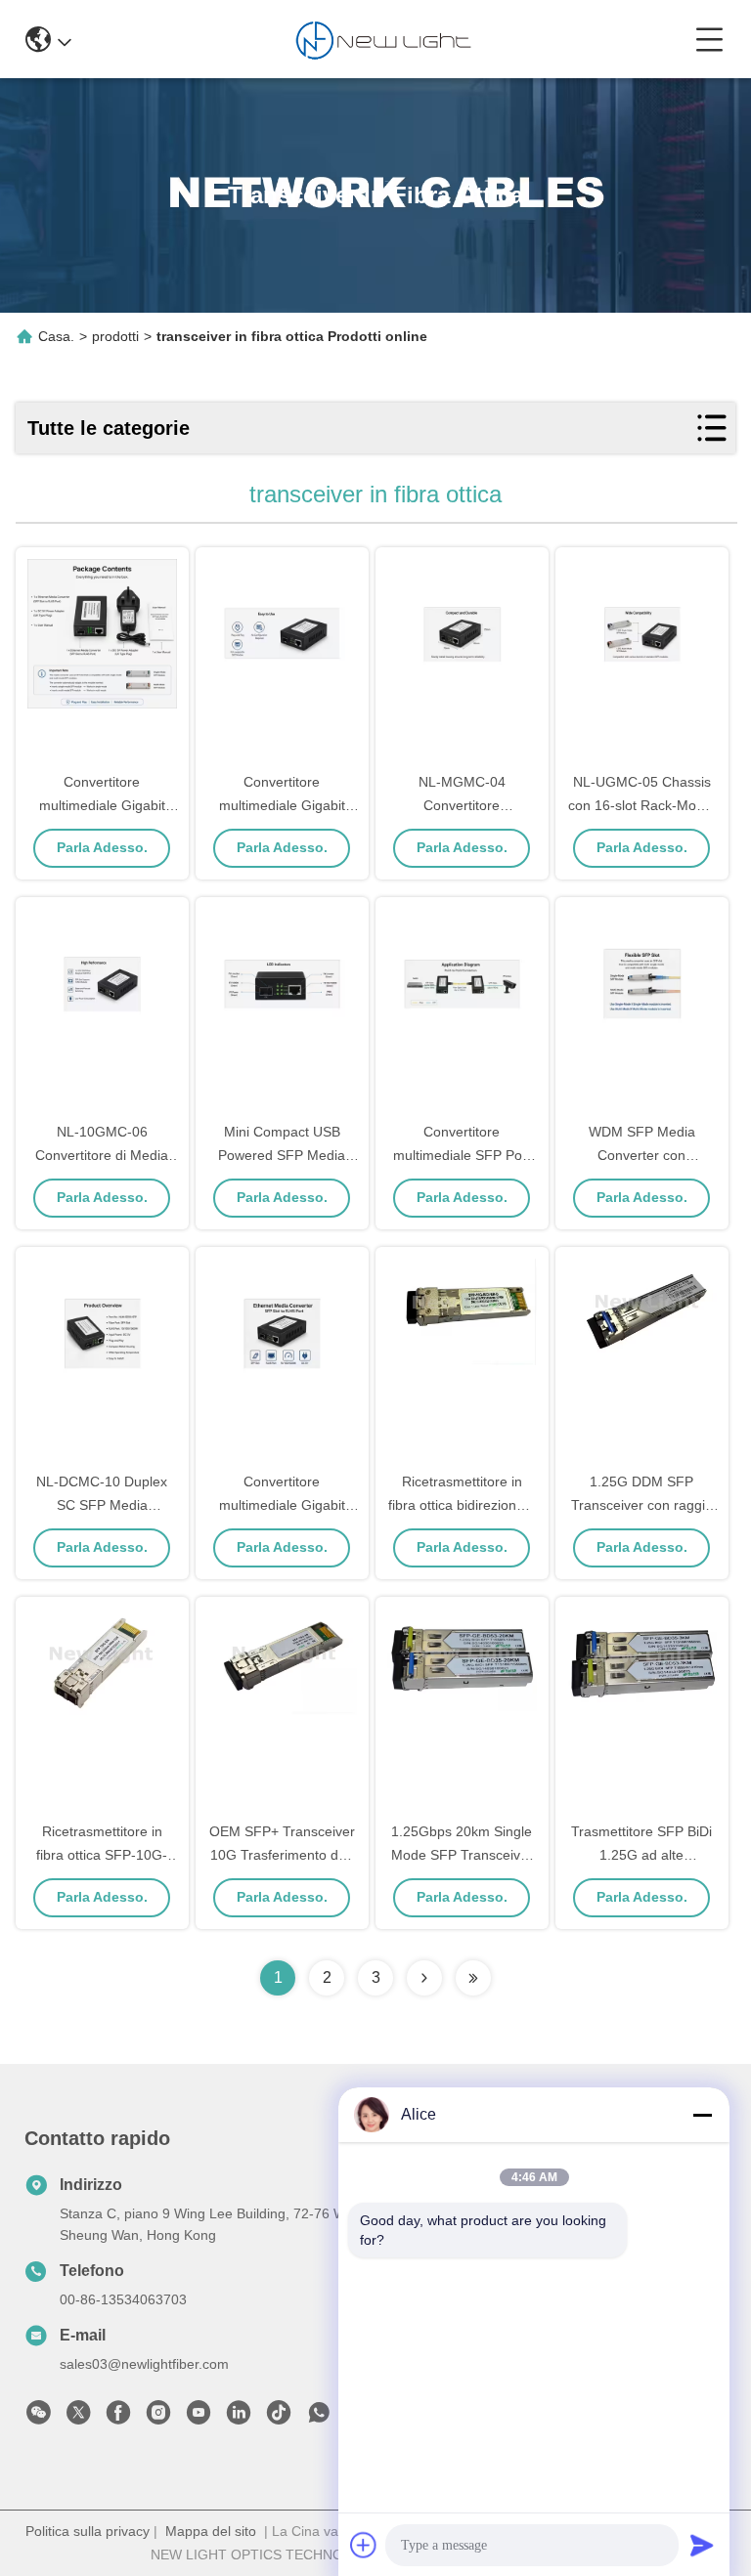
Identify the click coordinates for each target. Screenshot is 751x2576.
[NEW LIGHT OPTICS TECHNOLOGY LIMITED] (383, 39)
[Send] (702, 2545)
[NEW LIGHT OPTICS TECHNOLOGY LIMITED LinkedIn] (239, 2418)
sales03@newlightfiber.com (144, 2364)
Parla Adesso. (102, 847)
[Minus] (702, 2115)
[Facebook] (118, 2418)
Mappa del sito (211, 2531)
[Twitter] (78, 2418)
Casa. (56, 336)
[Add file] (364, 2545)
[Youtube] (199, 2418)
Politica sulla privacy (88, 2531)
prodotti (115, 336)
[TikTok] (279, 2418)
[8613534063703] (319, 2418)
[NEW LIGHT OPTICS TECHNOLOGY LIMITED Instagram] (158, 2418)
